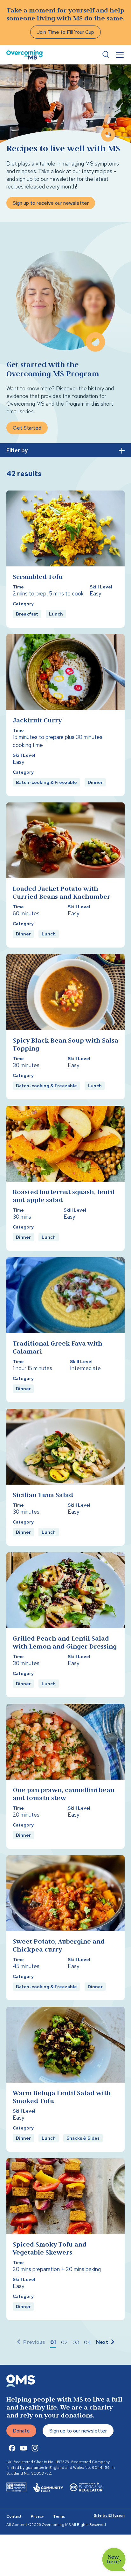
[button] (53, 2343)
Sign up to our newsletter (78, 2431)
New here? (114, 2560)
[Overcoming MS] (25, 55)
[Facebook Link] (12, 2448)
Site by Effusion (109, 2515)
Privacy (37, 2516)
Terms (59, 2516)
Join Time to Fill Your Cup (65, 32)
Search (106, 55)
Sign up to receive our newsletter (51, 203)
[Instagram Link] (35, 2448)
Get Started (27, 428)
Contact (14, 2516)
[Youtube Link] (24, 2448)
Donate (21, 2431)
